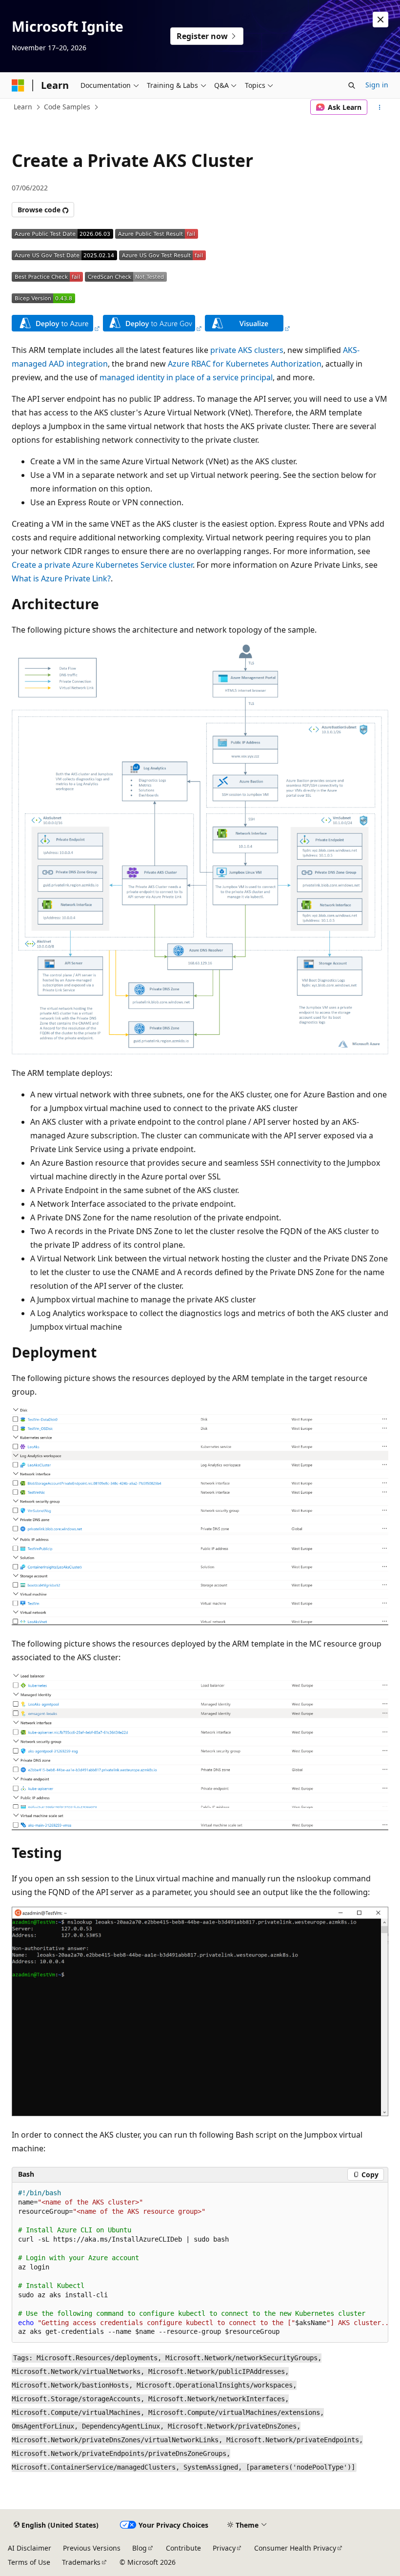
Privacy (224, 2548)
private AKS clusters (247, 350)
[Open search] (352, 85)
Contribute (183, 2548)
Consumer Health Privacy (295, 2548)
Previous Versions (92, 2548)
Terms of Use (29, 2562)
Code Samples (67, 107)
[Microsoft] (18, 85)
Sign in (377, 85)
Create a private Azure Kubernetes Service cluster (102, 565)
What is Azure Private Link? (61, 578)
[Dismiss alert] (380, 20)
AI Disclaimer (30, 2548)
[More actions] (380, 107)
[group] (200, 2263)
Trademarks (81, 2562)
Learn (23, 107)
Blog (140, 2548)
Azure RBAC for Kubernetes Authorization (245, 364)
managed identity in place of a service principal (186, 377)
